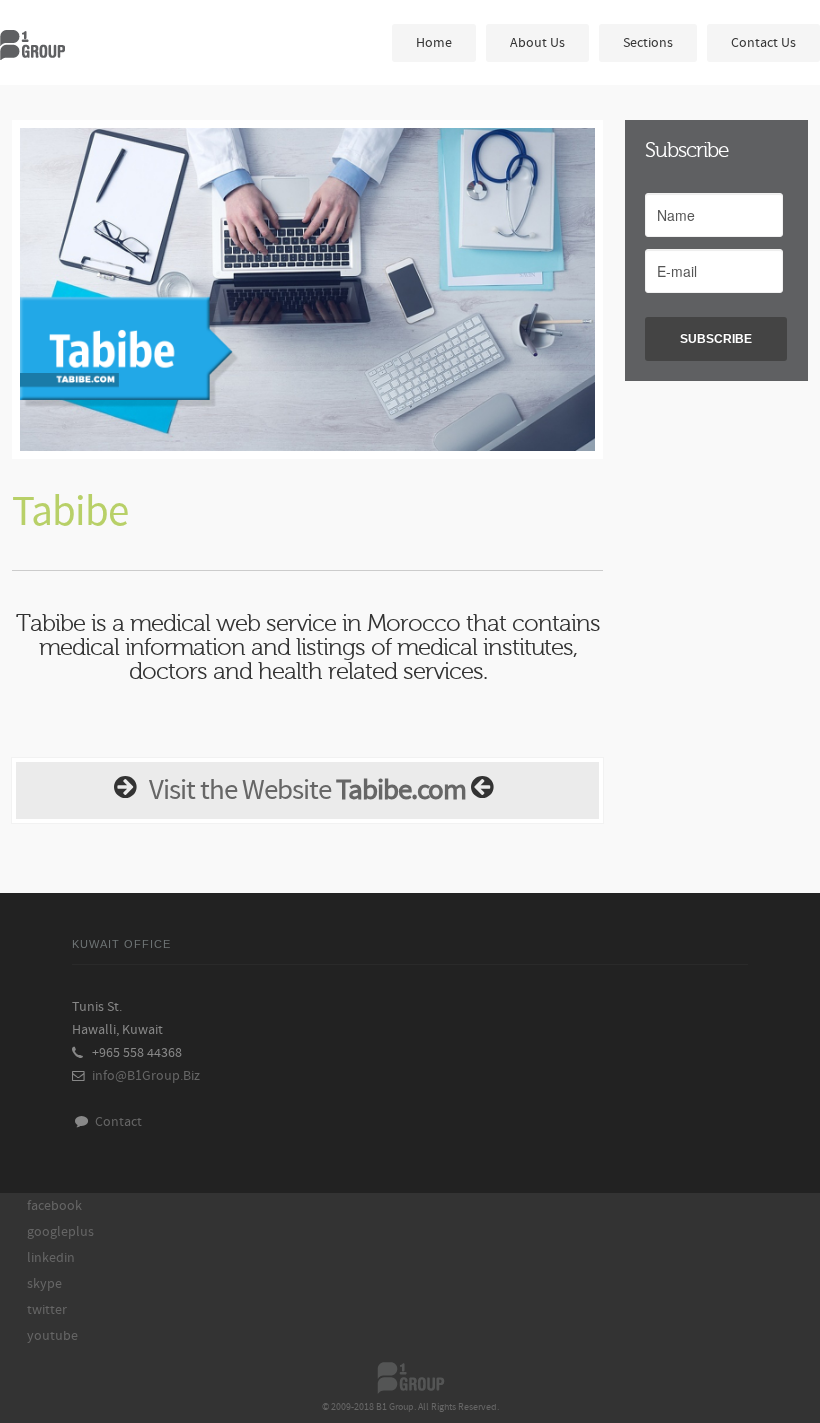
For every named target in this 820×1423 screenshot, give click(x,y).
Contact (115, 1121)
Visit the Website (307, 790)
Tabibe (70, 512)
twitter (47, 1309)
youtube (52, 1335)
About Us (537, 42)
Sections (648, 42)
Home (434, 42)
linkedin (51, 1257)
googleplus (60, 1231)
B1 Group (70, 44)
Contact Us (763, 42)
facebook (54, 1205)
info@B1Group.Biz (146, 1075)
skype (44, 1283)
